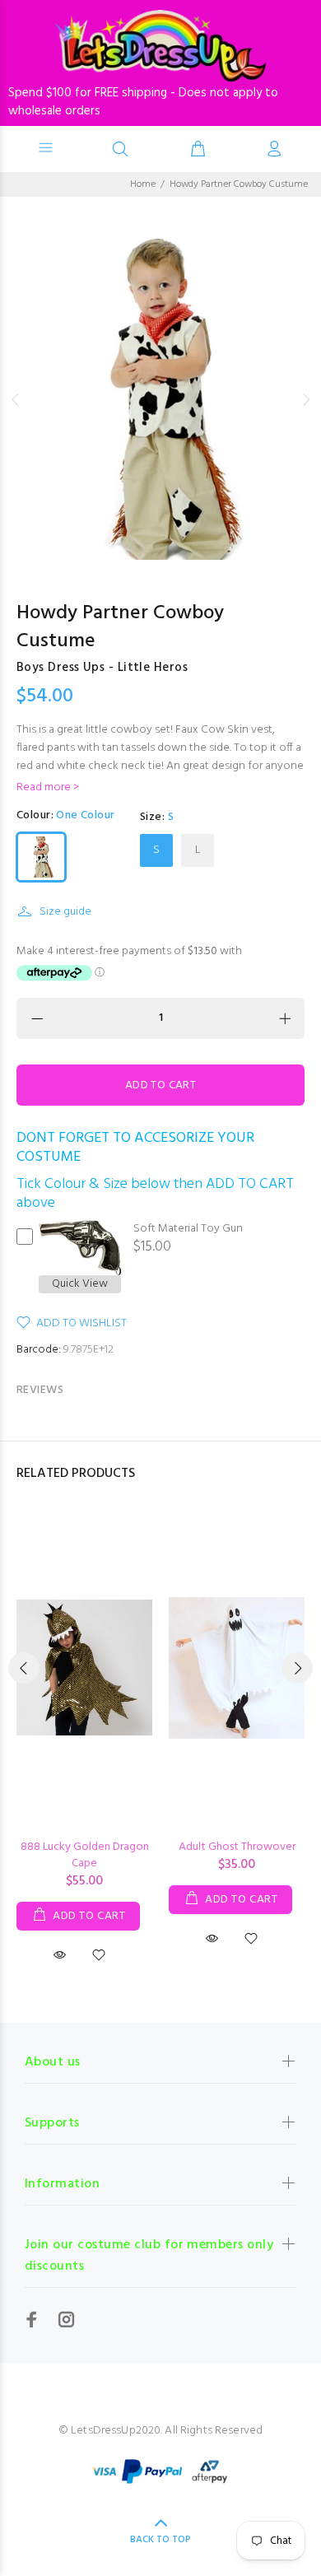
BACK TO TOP (160, 2540)
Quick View (80, 1284)
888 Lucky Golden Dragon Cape (85, 1855)
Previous (16, 399)
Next (305, 399)
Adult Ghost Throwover (237, 1847)
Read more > (48, 788)
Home (143, 184)
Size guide (65, 912)
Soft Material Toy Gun (188, 1229)
